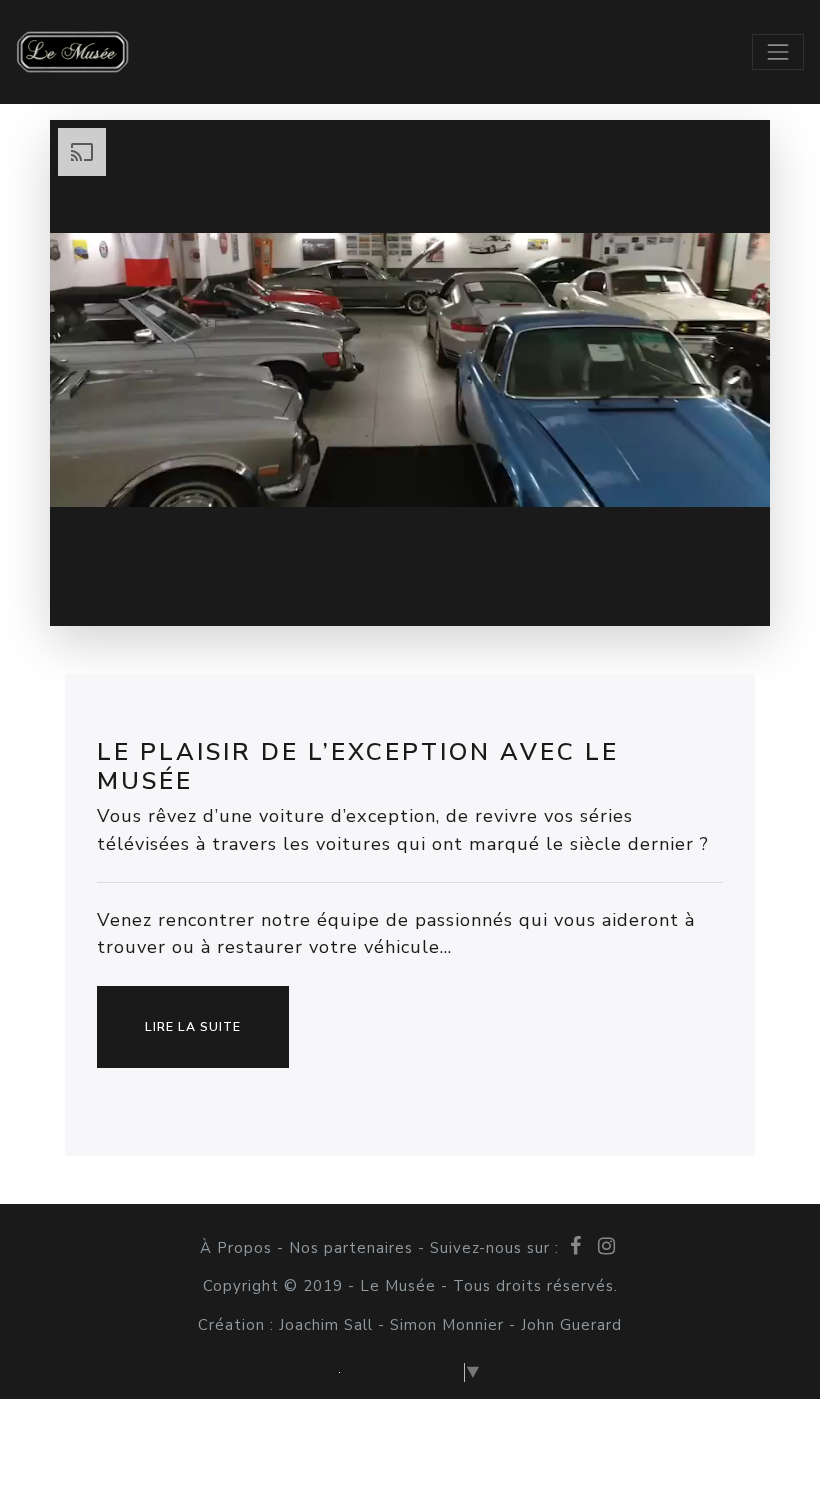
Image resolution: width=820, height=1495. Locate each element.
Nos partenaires (351, 1248)
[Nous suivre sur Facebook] (578, 1246)
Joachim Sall (328, 1325)
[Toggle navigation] (778, 52)
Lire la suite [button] (193, 1027)
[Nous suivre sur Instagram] (606, 1246)
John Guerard (569, 1325)
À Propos (238, 1248)
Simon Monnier (447, 1325)
